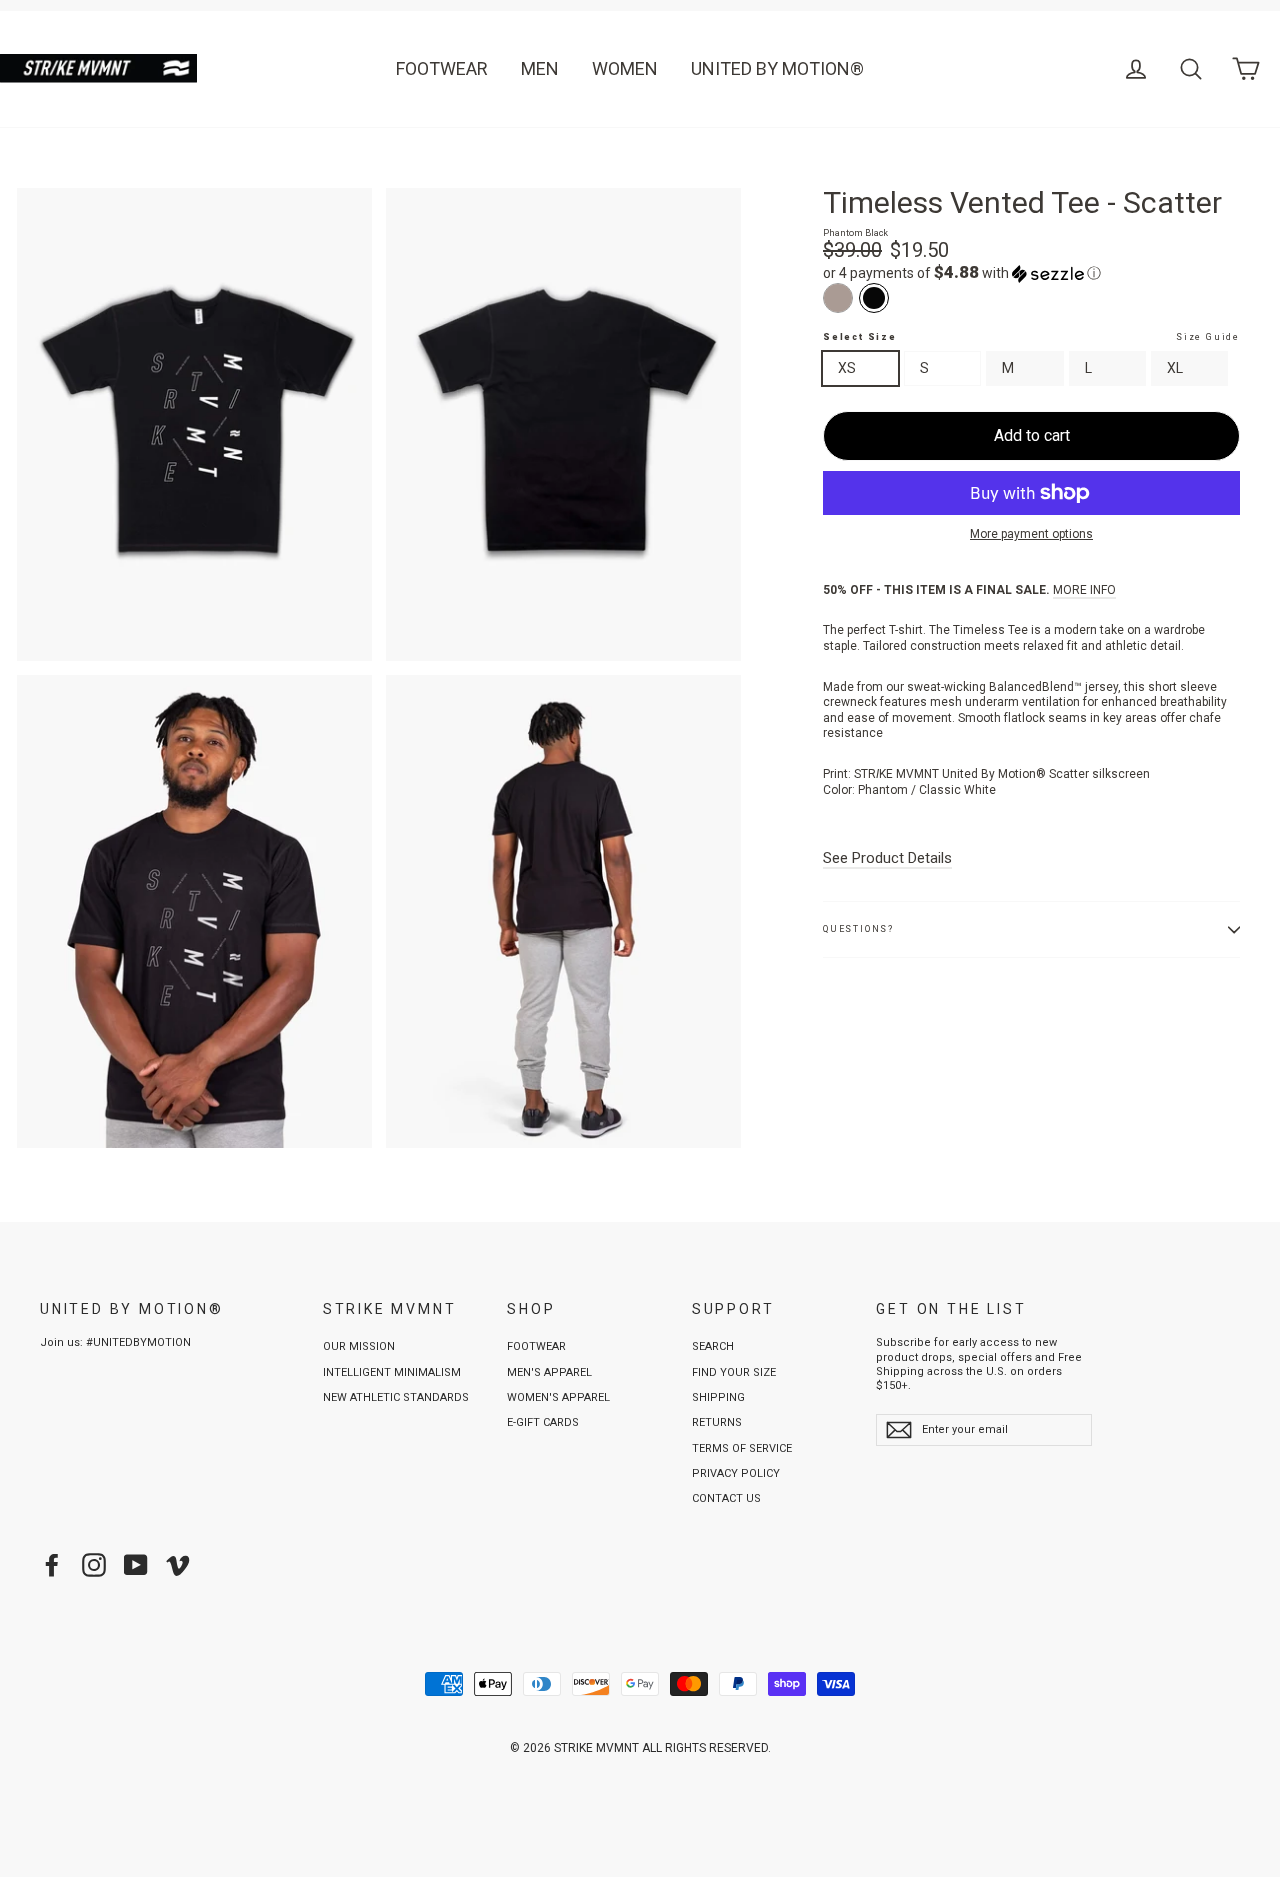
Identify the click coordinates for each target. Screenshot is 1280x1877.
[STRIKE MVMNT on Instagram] (94, 1565)
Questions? (858, 929)
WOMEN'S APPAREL (558, 1397)
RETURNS (717, 1422)
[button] (1031, 273)
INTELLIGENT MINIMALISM (392, 1372)
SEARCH (713, 1346)
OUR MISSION (359, 1346)
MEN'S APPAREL (549, 1372)
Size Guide (1208, 337)
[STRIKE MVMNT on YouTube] (136, 1565)
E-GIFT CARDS (543, 1422)
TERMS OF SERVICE (742, 1448)
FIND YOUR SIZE (734, 1372)
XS (847, 368)
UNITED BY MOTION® (777, 68)
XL (1175, 368)
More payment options (1031, 534)
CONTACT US (726, 1498)
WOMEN (625, 68)
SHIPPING (718, 1397)
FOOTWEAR (442, 68)
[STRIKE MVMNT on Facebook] (52, 1565)
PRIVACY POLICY (736, 1473)
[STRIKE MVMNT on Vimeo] (178, 1565)
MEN (540, 68)
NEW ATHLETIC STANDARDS (396, 1397)
